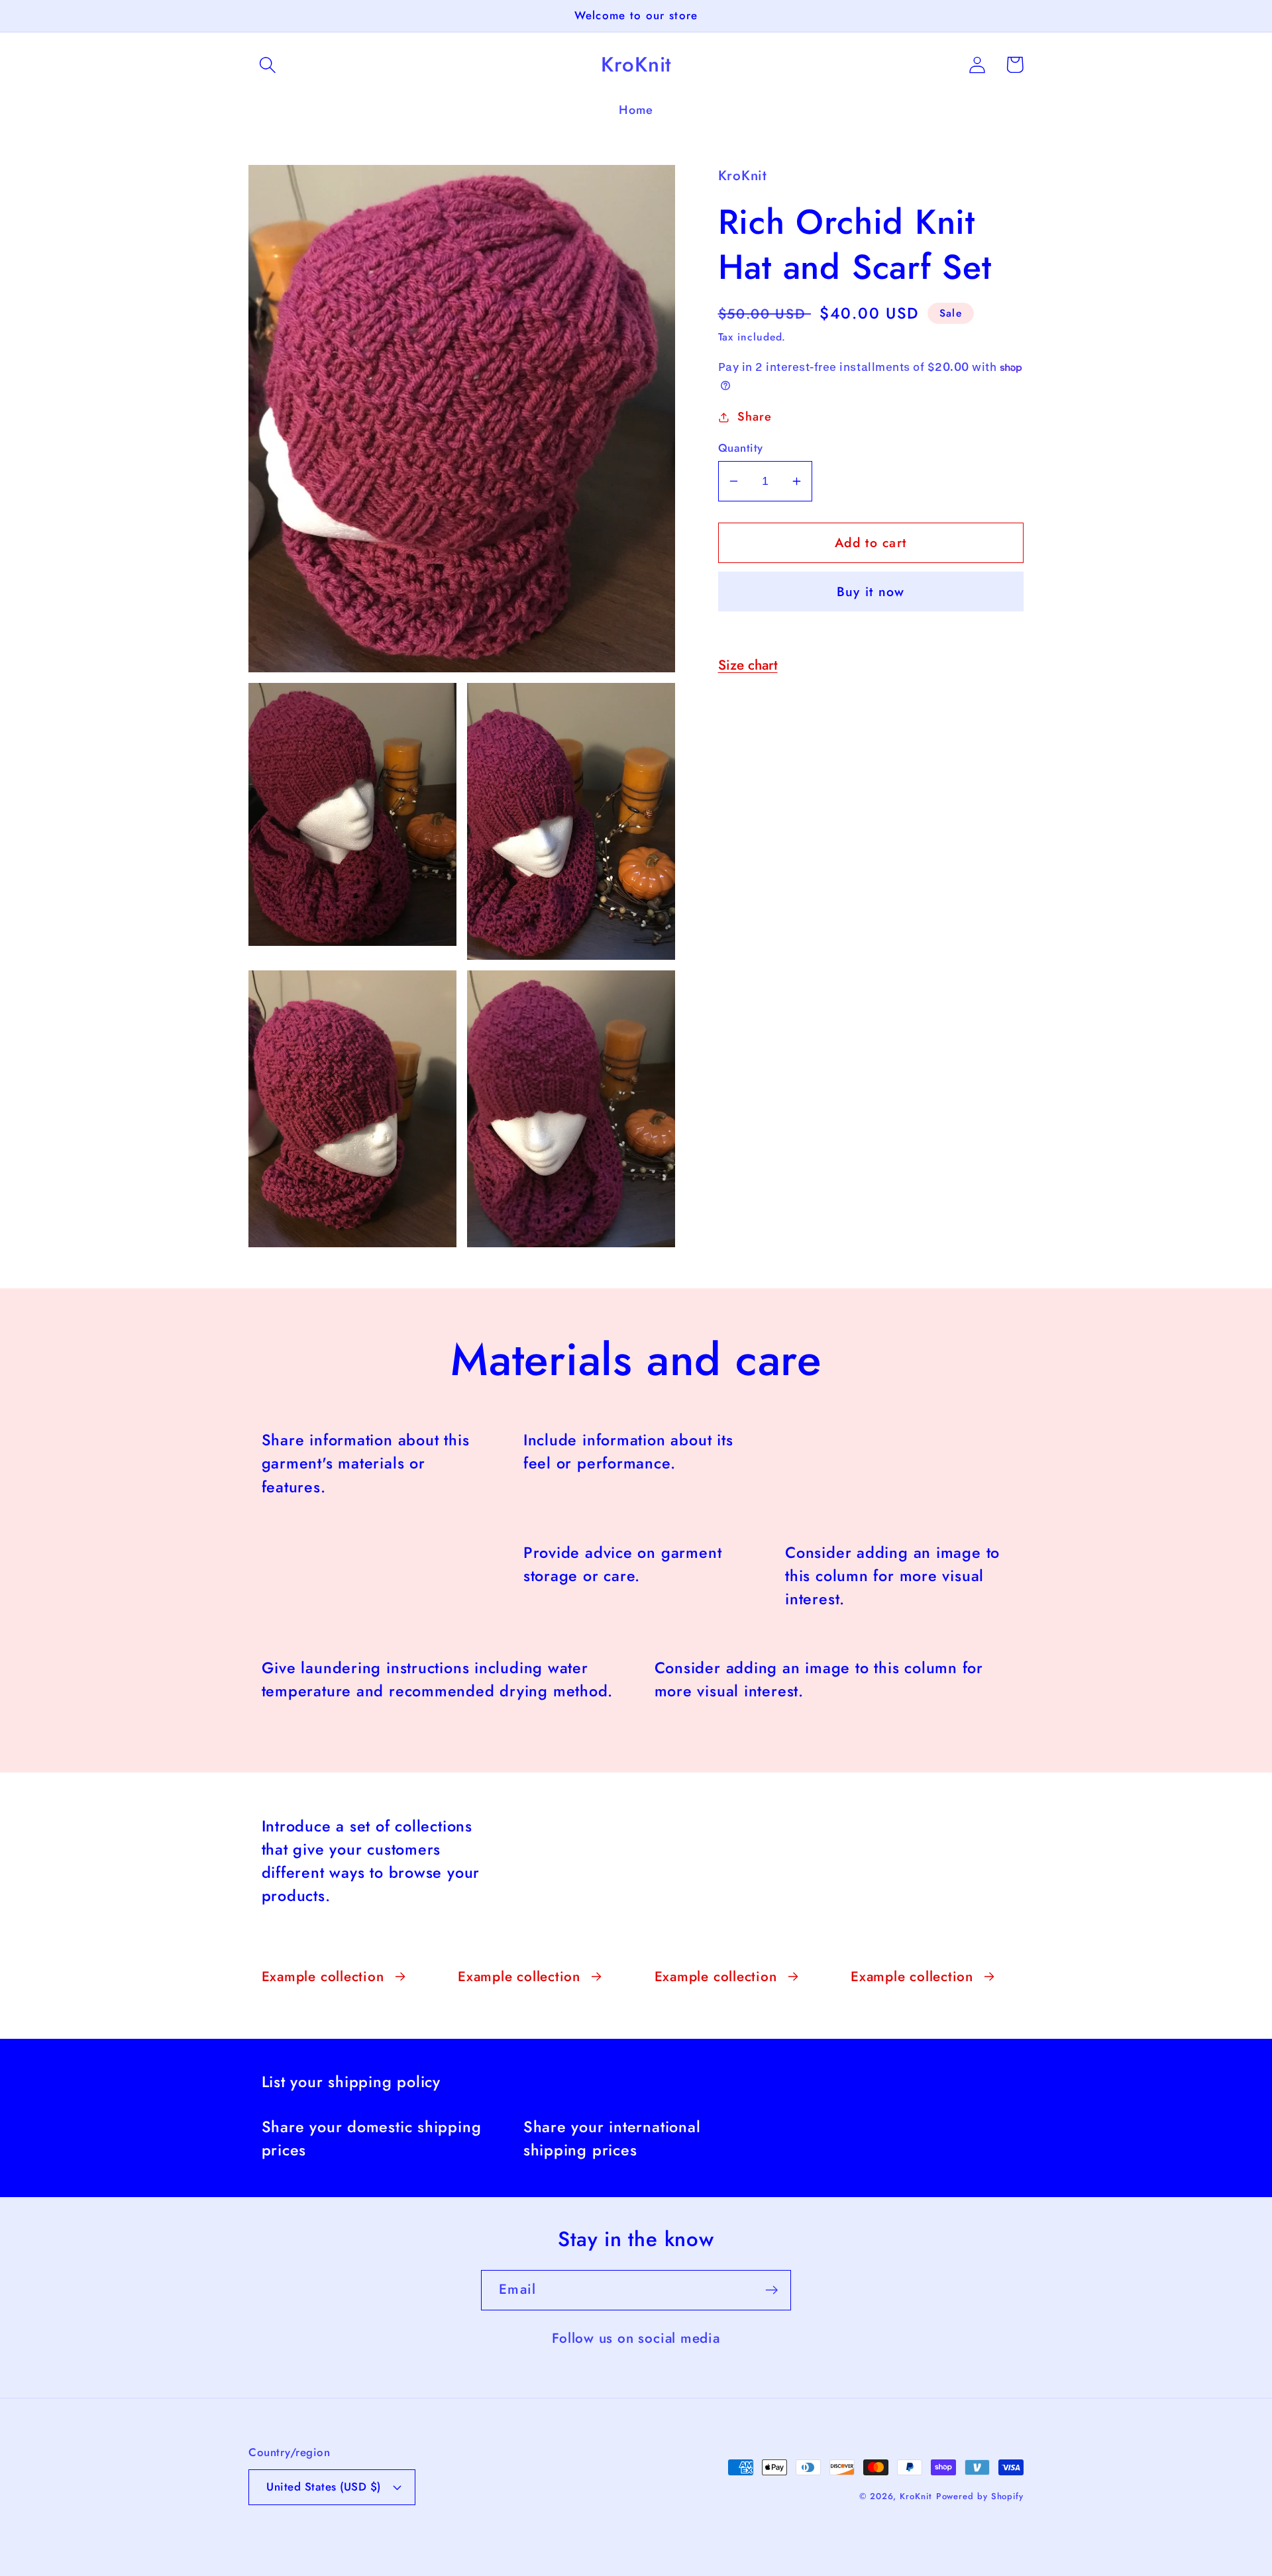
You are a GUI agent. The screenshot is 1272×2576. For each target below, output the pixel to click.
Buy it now (871, 592)
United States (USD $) (324, 2487)
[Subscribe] (771, 2290)
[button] (267, 65)
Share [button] (754, 417)
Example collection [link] (323, 1977)
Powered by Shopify (980, 2496)
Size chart (748, 665)
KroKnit (916, 2496)
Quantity (741, 448)
